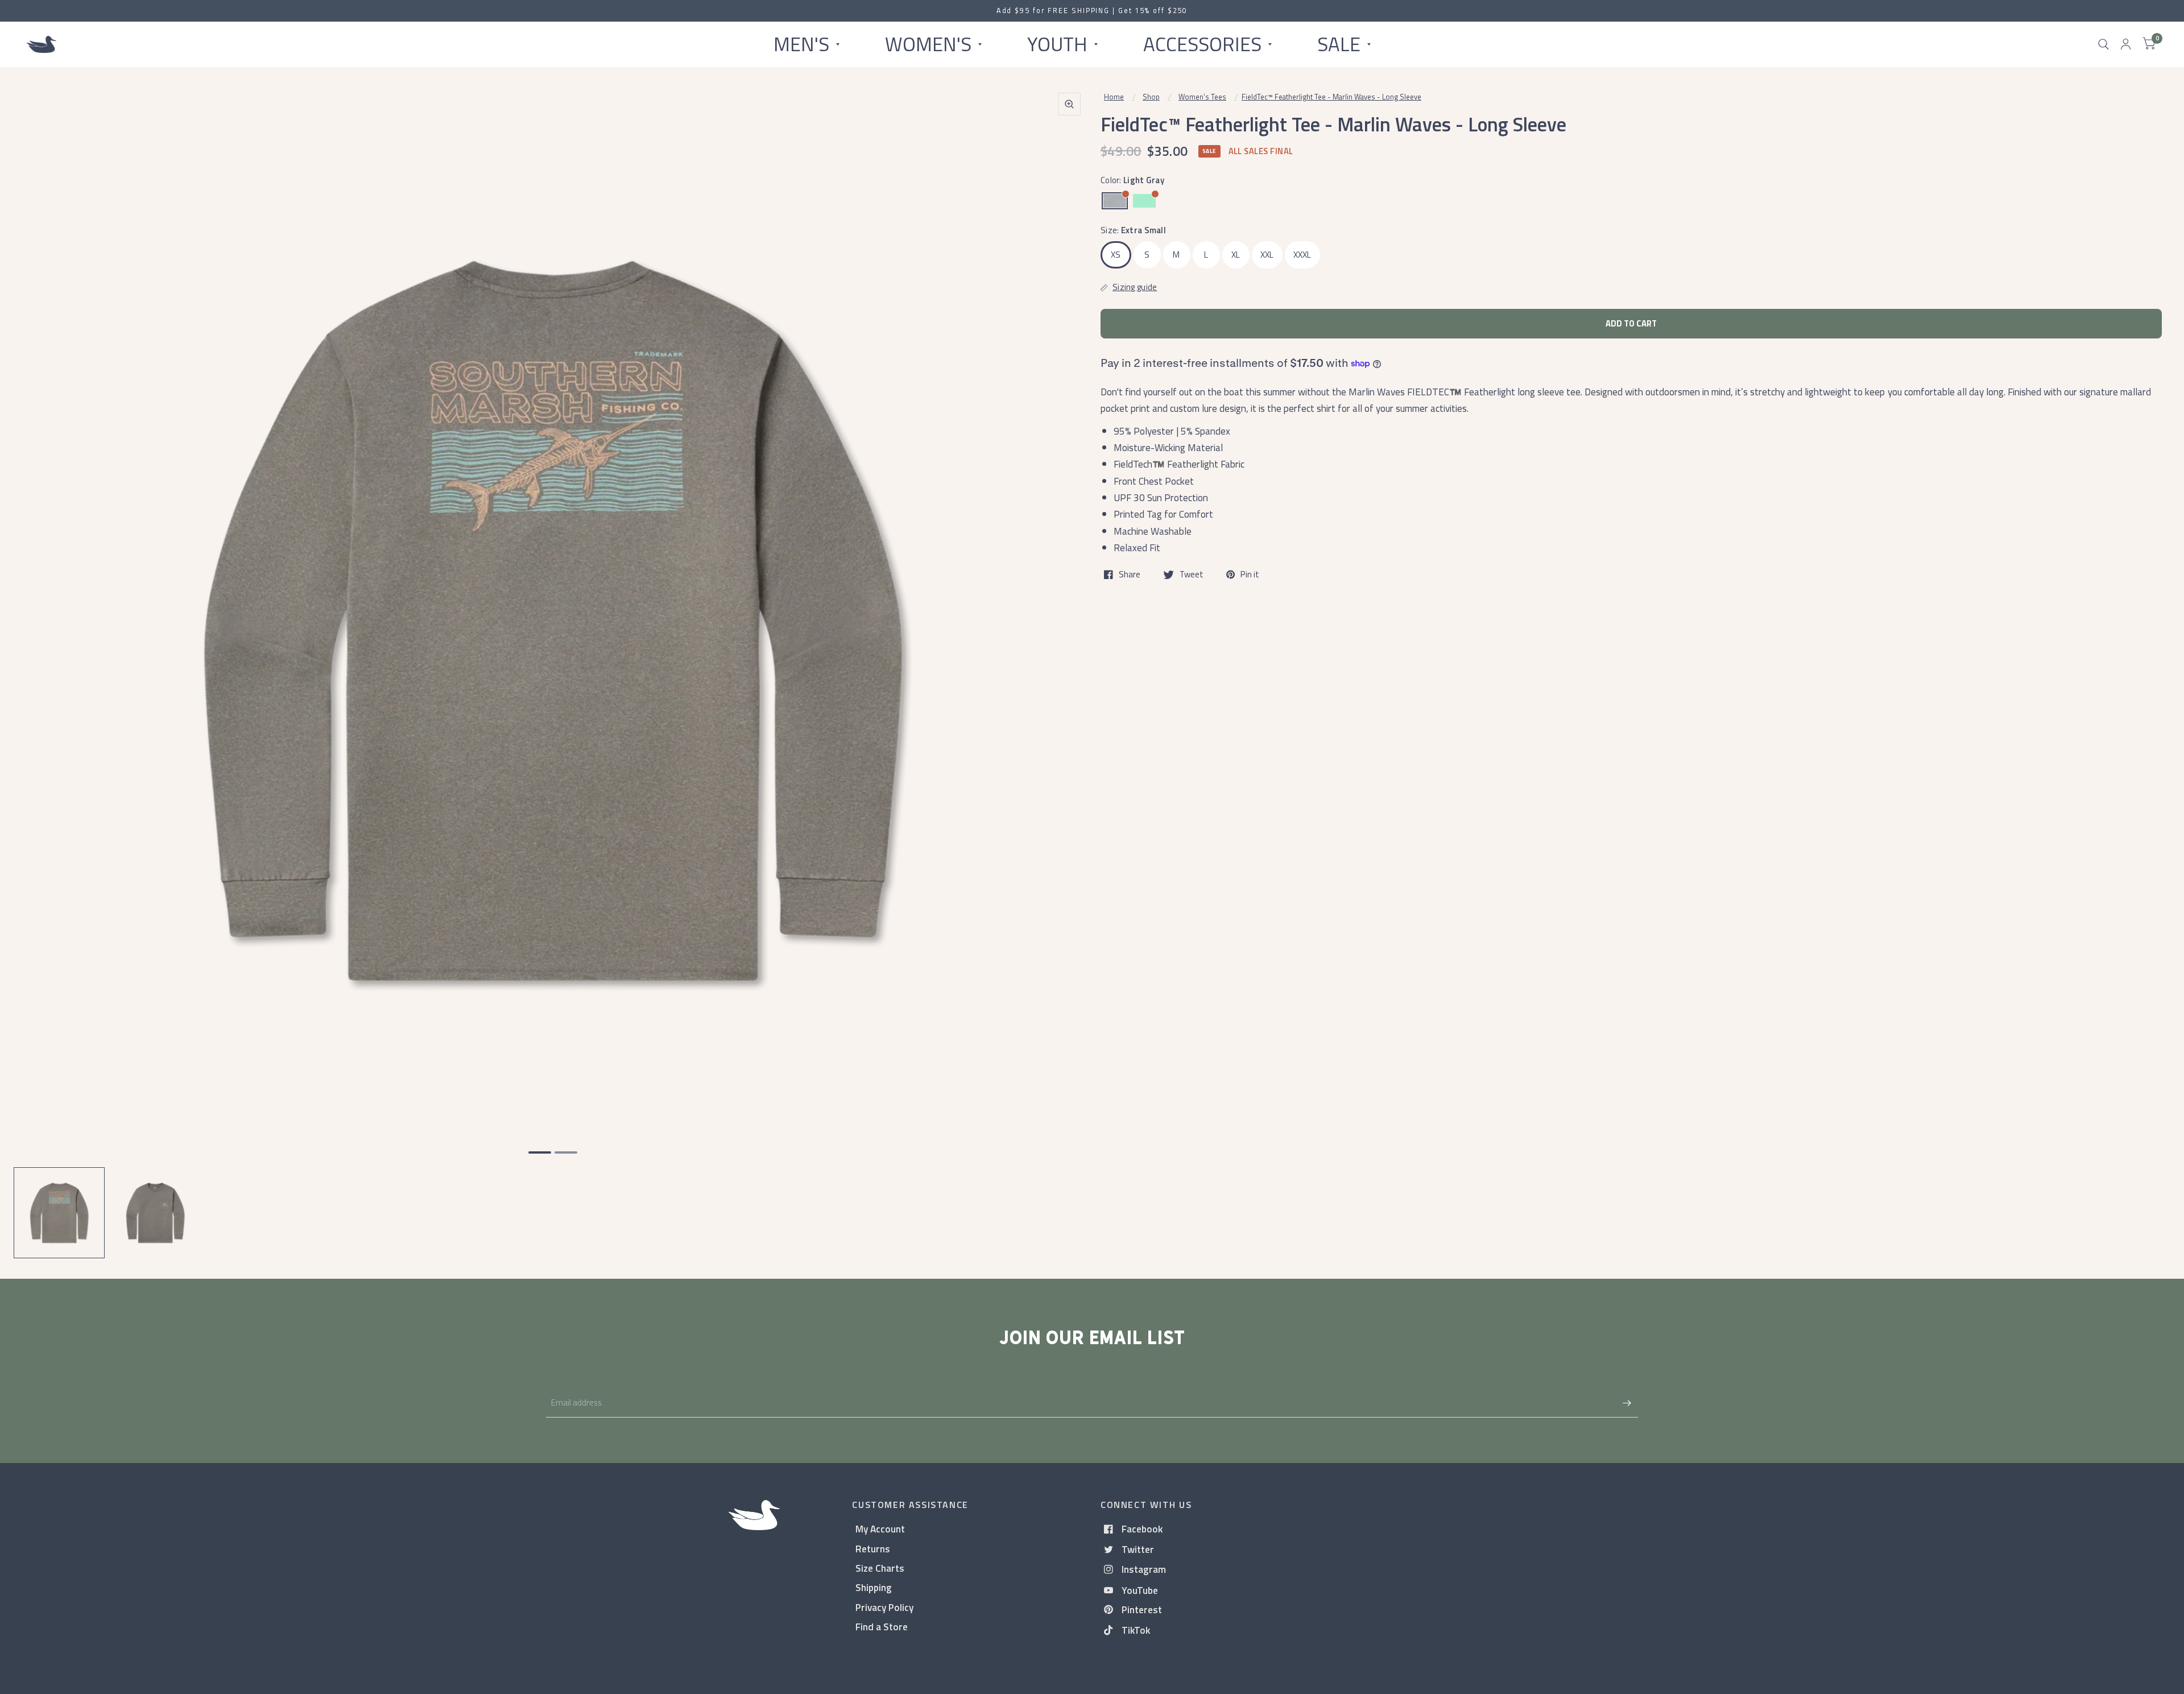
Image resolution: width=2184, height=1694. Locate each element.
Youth (1057, 44)
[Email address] (1627, 1403)
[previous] (37, 664)
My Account (880, 1529)
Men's (801, 44)
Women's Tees (1202, 97)
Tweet (1192, 575)
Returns (873, 1549)
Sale (1339, 44)
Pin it (1250, 575)
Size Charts (880, 1568)
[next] (1069, 664)
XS (1116, 255)
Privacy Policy (884, 1607)
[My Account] (2126, 44)
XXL (1267, 255)
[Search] (2104, 44)
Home (1114, 97)
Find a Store (882, 1627)
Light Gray (1115, 201)
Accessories (1202, 44)
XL (1236, 255)
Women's (928, 44)
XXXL (1302, 255)
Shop (1151, 97)
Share (1130, 575)
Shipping (874, 1587)
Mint (1144, 201)
